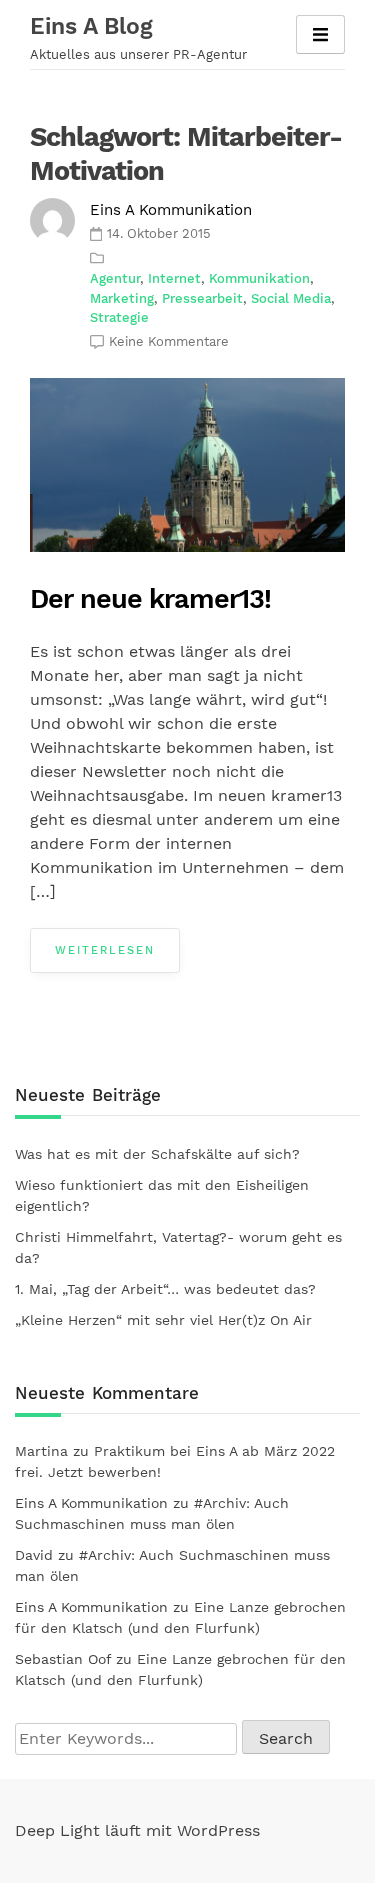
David (34, 1555)
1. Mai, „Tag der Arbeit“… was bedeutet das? (165, 1289)
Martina (41, 1451)
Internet (174, 278)
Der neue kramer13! (150, 599)
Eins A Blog (91, 26)
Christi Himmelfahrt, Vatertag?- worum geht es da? (178, 1247)
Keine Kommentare (169, 341)
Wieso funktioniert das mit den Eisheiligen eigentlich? (162, 1195)
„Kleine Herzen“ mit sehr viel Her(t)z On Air (163, 1320)
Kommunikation (259, 278)
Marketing (122, 298)
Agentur (115, 278)
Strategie (119, 317)
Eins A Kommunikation (171, 210)
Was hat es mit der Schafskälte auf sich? (157, 1154)
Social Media (291, 298)
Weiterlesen (105, 950)
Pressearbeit (202, 298)
